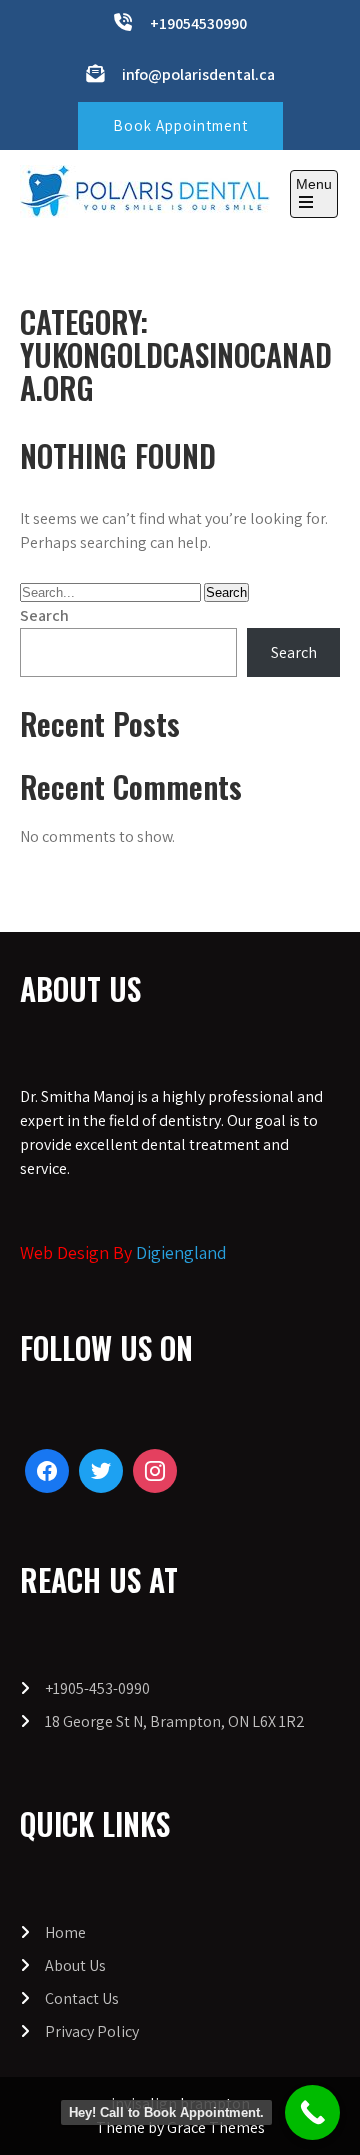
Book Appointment (180, 125)
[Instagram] (155, 1471)
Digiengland (181, 1252)
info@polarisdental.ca (198, 74)
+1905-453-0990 (97, 1688)
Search (44, 615)
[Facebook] (47, 1471)
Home (65, 1932)
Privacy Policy (92, 2031)
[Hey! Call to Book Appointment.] (312, 2112)
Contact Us (82, 1998)
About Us (75, 1965)
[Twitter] (101, 1471)
